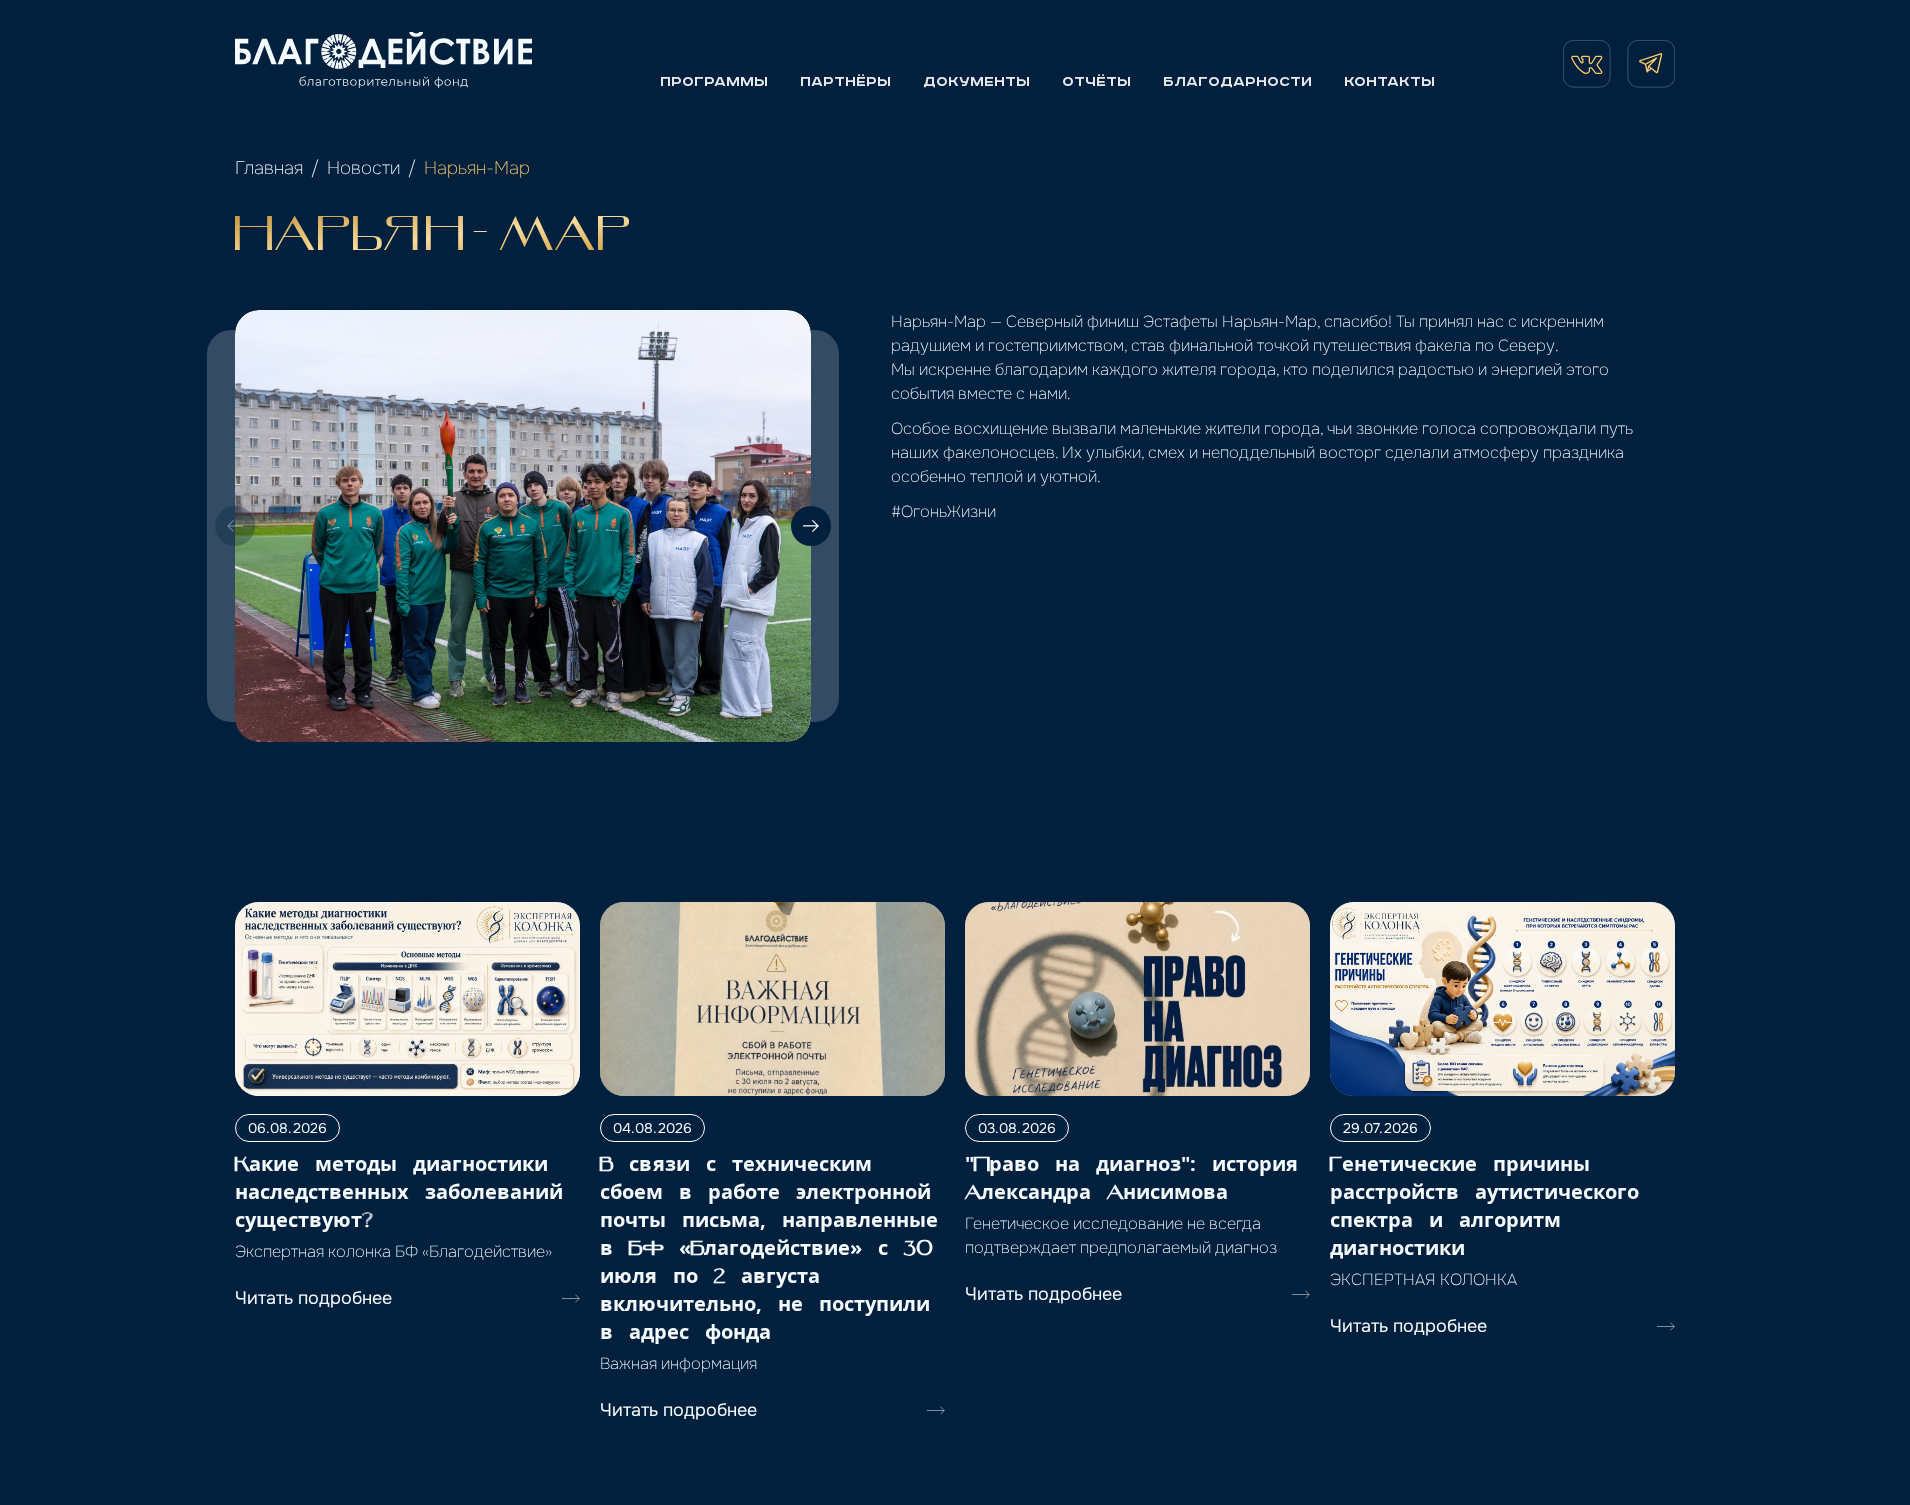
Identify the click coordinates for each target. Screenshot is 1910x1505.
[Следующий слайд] (811, 526)
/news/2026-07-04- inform (703, 913)
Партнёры (845, 82)
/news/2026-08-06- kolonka (344, 913)
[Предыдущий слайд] (235, 526)
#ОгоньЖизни (943, 511)
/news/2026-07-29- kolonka (1437, 913)
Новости (363, 168)
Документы (976, 82)
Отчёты (1096, 82)
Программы (714, 82)
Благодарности (1237, 82)
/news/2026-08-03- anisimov (1078, 913)
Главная (269, 168)
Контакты (1389, 82)
